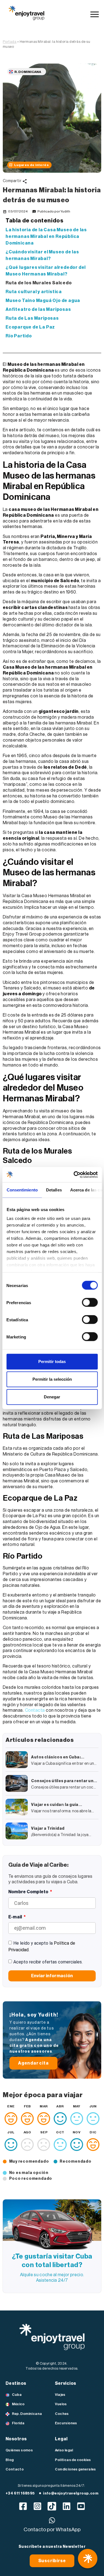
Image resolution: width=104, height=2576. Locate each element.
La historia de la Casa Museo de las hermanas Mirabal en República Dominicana (46, 237)
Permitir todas (52, 1361)
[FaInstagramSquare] (38, 2506)
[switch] (90, 1303)
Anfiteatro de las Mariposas (38, 309)
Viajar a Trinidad (48, 1829)
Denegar (52, 1397)
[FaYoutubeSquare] (81, 2506)
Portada (10, 42)
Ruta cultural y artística (34, 292)
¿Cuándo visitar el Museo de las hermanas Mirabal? (42, 255)
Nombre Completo (29, 1892)
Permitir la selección (52, 1379)
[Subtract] (52, 2506)
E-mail (16, 1917)
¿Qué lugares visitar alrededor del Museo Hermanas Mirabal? (46, 271)
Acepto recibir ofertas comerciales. (48, 1962)
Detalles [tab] (54, 1190)
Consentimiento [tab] (22, 1190)
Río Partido (19, 336)
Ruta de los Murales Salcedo (39, 283)
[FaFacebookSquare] (23, 2506)
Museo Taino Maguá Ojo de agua (43, 301)
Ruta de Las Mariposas (32, 318)
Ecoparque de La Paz (30, 327)
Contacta (35, 1710)
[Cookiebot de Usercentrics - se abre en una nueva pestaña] (74, 1175)
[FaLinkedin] (66, 2506)
